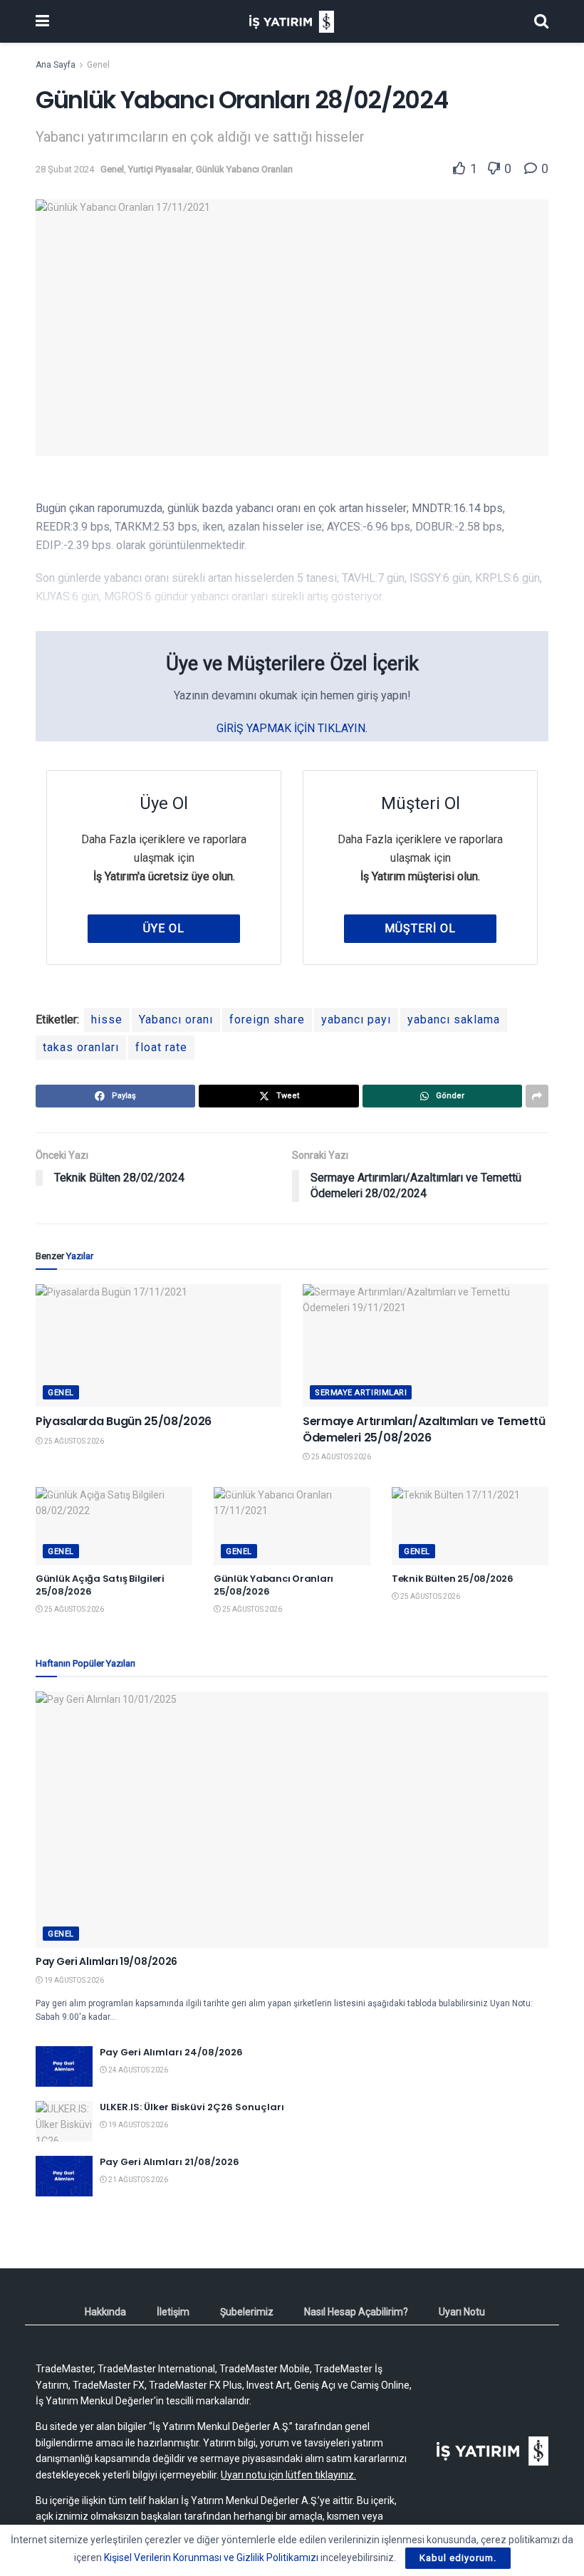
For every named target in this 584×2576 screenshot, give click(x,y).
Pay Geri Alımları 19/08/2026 (106, 1961)
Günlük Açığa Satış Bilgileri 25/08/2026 (100, 1585)
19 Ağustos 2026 (73, 1980)
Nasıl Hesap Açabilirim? (356, 2312)
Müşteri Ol (420, 928)
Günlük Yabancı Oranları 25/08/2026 (273, 1585)
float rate (161, 1047)
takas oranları (81, 1047)
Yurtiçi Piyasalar (160, 169)
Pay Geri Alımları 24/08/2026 (171, 2052)
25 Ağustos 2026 (73, 1441)
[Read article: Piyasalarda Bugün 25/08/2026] (158, 1346)
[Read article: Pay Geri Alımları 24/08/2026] (64, 2066)
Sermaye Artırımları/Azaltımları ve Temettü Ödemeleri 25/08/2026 (424, 1429)
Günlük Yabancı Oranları (244, 169)
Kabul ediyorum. (458, 2558)
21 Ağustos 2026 (137, 2180)
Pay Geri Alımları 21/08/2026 (170, 2162)
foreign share (267, 1020)
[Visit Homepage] (292, 22)
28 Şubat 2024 (65, 169)
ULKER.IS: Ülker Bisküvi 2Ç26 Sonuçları (192, 2107)
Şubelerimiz (247, 2312)
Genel (98, 65)
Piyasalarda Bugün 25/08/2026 (124, 1421)
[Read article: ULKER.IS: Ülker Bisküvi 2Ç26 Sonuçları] (64, 2121)
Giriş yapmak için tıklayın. (292, 728)
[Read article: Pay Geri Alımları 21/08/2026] (64, 2176)
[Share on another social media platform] (537, 1096)
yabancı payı (356, 1020)
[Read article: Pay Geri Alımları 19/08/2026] (292, 1820)
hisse (107, 1020)
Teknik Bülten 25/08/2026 (453, 1579)
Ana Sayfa (56, 65)
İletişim (173, 2312)
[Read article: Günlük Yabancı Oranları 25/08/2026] (292, 1526)
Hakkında (105, 2312)
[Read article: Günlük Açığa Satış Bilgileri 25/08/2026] (114, 1526)
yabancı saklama (454, 1020)
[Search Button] (541, 21)
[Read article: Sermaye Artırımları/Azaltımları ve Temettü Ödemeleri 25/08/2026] (426, 1346)
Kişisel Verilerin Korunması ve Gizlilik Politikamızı (211, 2557)
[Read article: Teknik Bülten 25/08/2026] (470, 1526)
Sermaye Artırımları (361, 1393)
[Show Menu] (42, 21)
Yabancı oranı (176, 1020)
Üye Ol (164, 928)
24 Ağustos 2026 (137, 2070)
